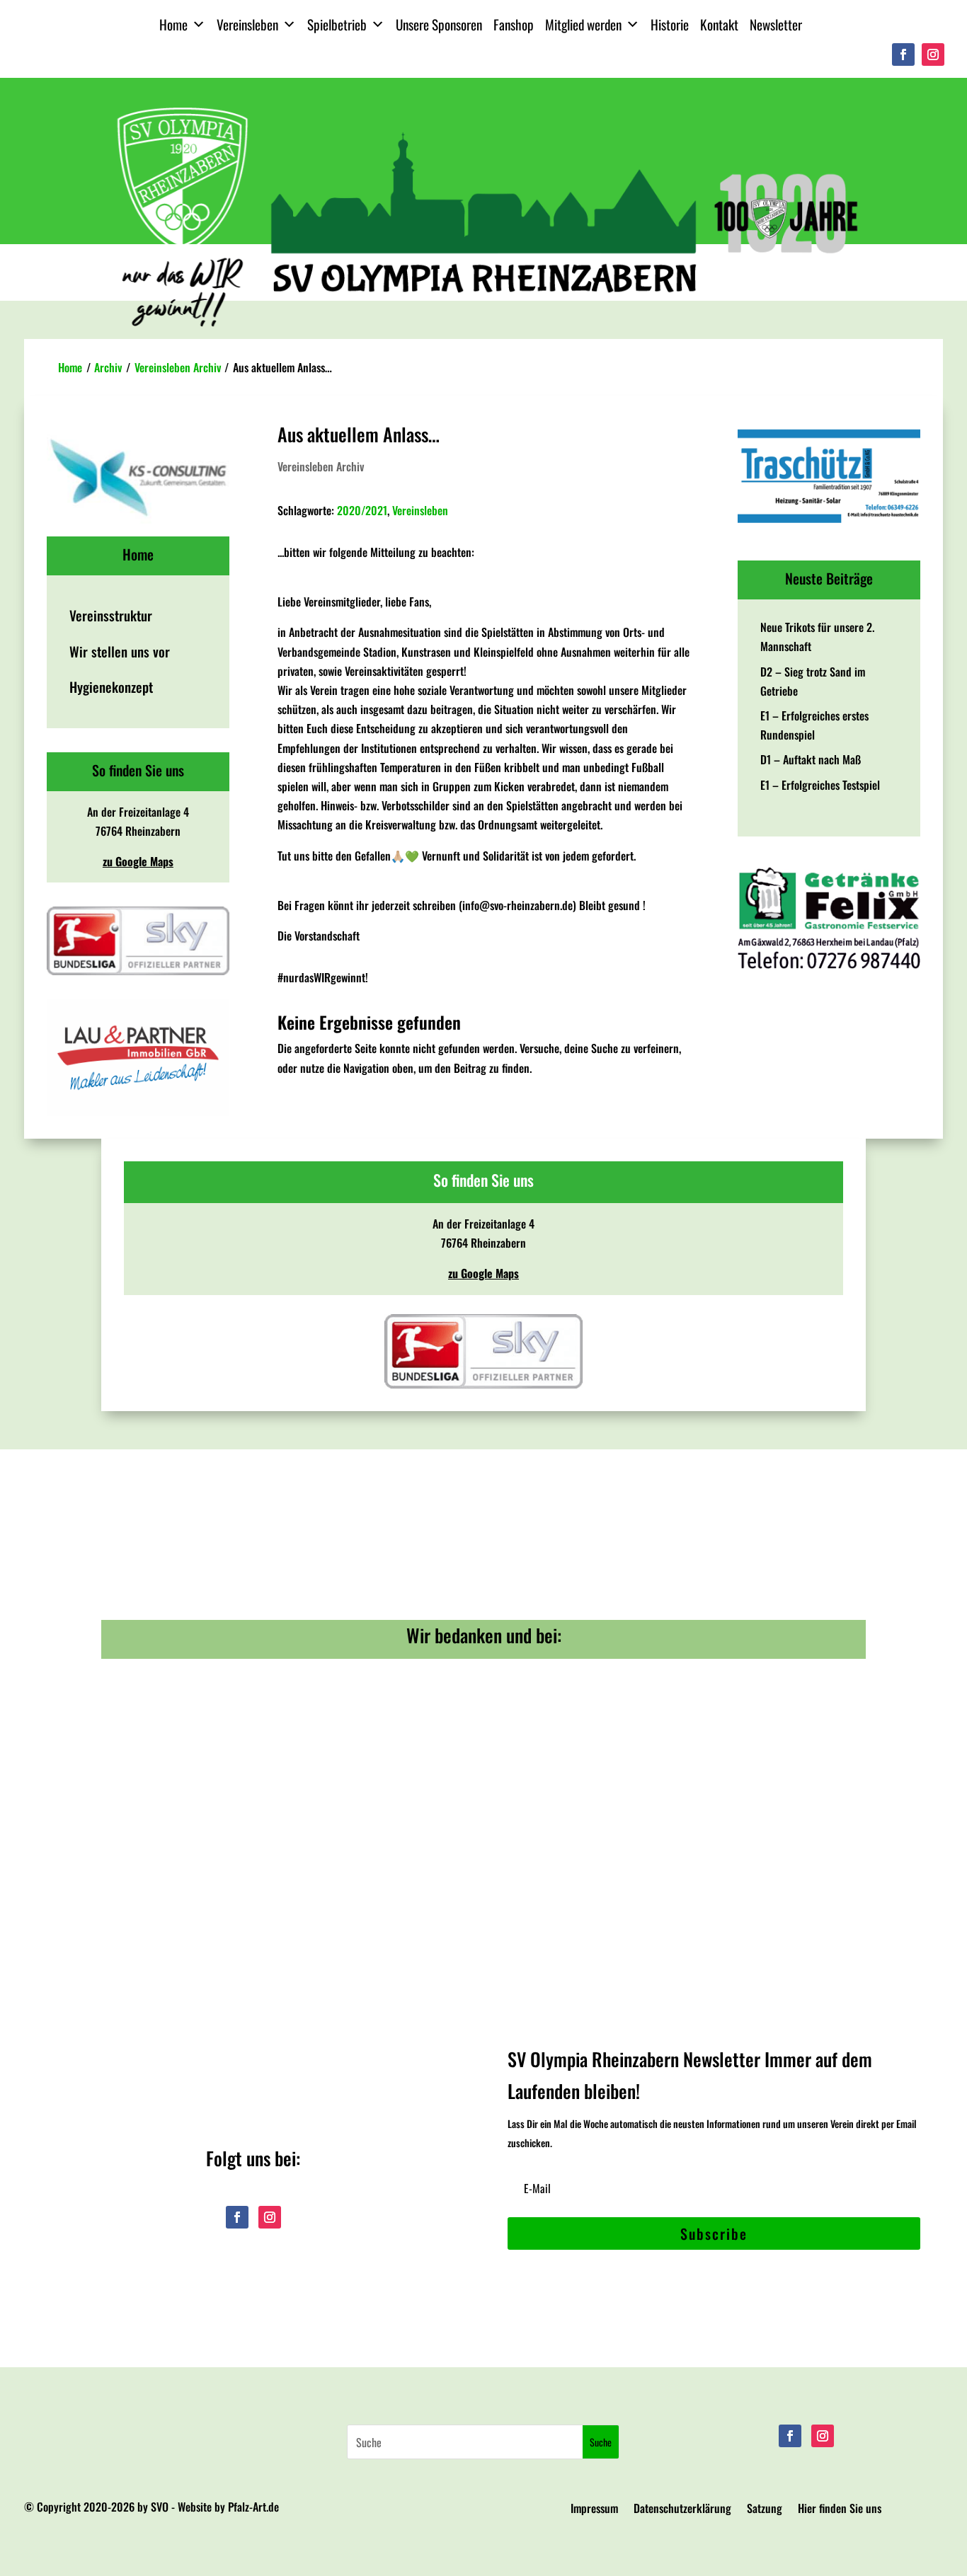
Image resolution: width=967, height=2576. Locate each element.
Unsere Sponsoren (439, 24)
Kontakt (719, 24)
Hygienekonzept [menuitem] (111, 687)
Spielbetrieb (337, 24)
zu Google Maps (138, 861)
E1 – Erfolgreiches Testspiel (820, 785)
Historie (670, 24)
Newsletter (776, 24)
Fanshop (514, 24)
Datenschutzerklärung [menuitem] (682, 2510)
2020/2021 (362, 510)
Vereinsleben (247, 24)
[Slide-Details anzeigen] (138, 1058)
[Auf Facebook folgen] (903, 54)
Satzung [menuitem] (765, 2510)
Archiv (108, 367)
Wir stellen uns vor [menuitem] (120, 651)
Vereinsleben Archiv (178, 367)
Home (173, 24)
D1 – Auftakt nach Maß (811, 759)
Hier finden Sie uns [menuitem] (840, 2510)
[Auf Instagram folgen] (933, 54)
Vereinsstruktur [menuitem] (111, 615)
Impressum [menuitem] (594, 2510)
